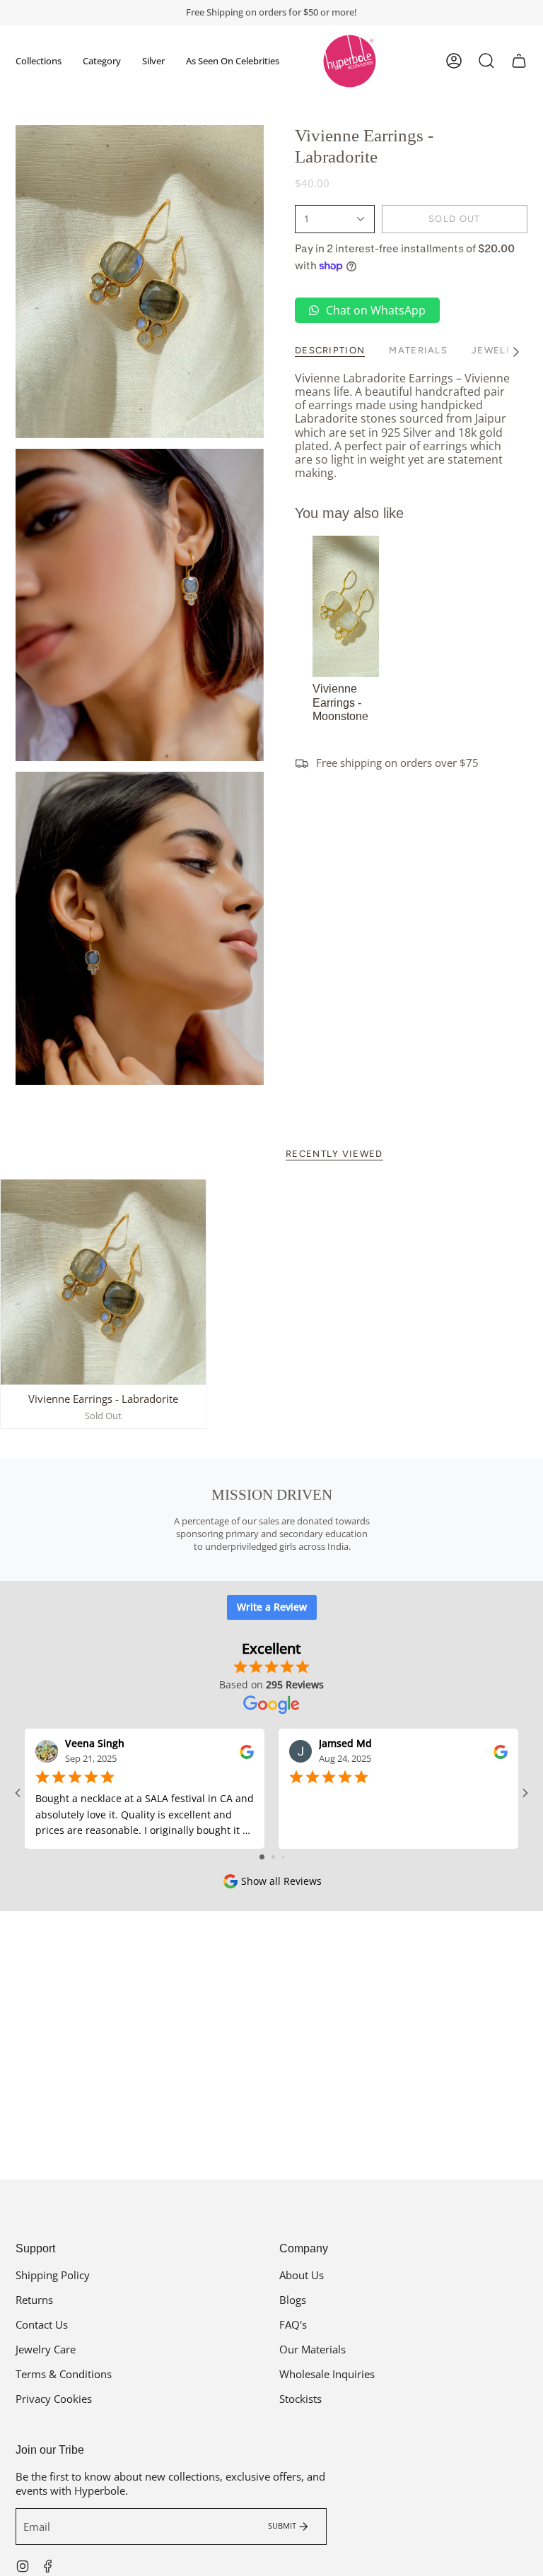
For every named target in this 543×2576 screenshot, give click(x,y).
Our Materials (313, 2349)
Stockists (300, 2399)
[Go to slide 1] (262, 1857)
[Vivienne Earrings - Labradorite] (103, 1282)
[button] (39, 61)
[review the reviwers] (247, 1750)
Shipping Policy (53, 2275)
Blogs (293, 2300)
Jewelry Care (46, 2349)
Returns (34, 2300)
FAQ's (293, 2324)
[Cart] (519, 61)
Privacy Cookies (54, 2399)
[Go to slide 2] (273, 1857)
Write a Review (272, 1607)
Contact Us (42, 2324)
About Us (302, 2275)
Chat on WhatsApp (376, 310)
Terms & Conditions (64, 2374)
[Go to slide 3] (283, 1857)
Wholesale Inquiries (327, 2374)
